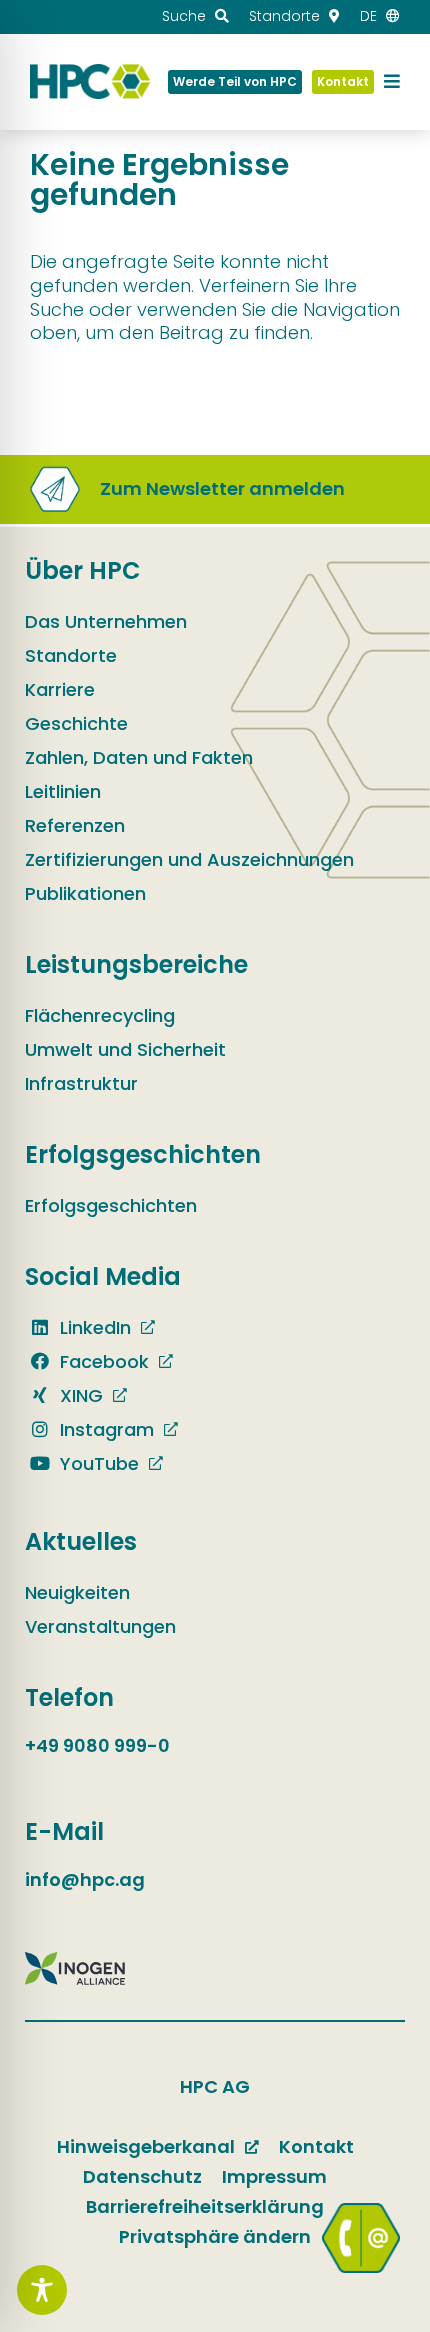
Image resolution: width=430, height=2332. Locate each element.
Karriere (60, 689)
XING (79, 1395)
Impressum (274, 2176)
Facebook (102, 1361)
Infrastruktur (81, 1083)
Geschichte (76, 723)
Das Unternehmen (106, 621)
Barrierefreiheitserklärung (205, 2206)
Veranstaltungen (100, 1626)
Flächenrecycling (100, 1015)
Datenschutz (142, 2176)
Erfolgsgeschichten (111, 1205)
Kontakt (316, 2146)
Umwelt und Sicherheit (125, 1049)
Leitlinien (63, 791)
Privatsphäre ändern (215, 2236)
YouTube (97, 1463)
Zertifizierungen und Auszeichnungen (189, 859)
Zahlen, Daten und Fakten (139, 757)
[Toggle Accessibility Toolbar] (42, 2290)
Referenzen (75, 825)
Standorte (71, 655)
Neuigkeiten (77, 1592)
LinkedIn (93, 1327)
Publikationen (85, 893)
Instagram (104, 1429)
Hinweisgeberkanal (146, 2146)
